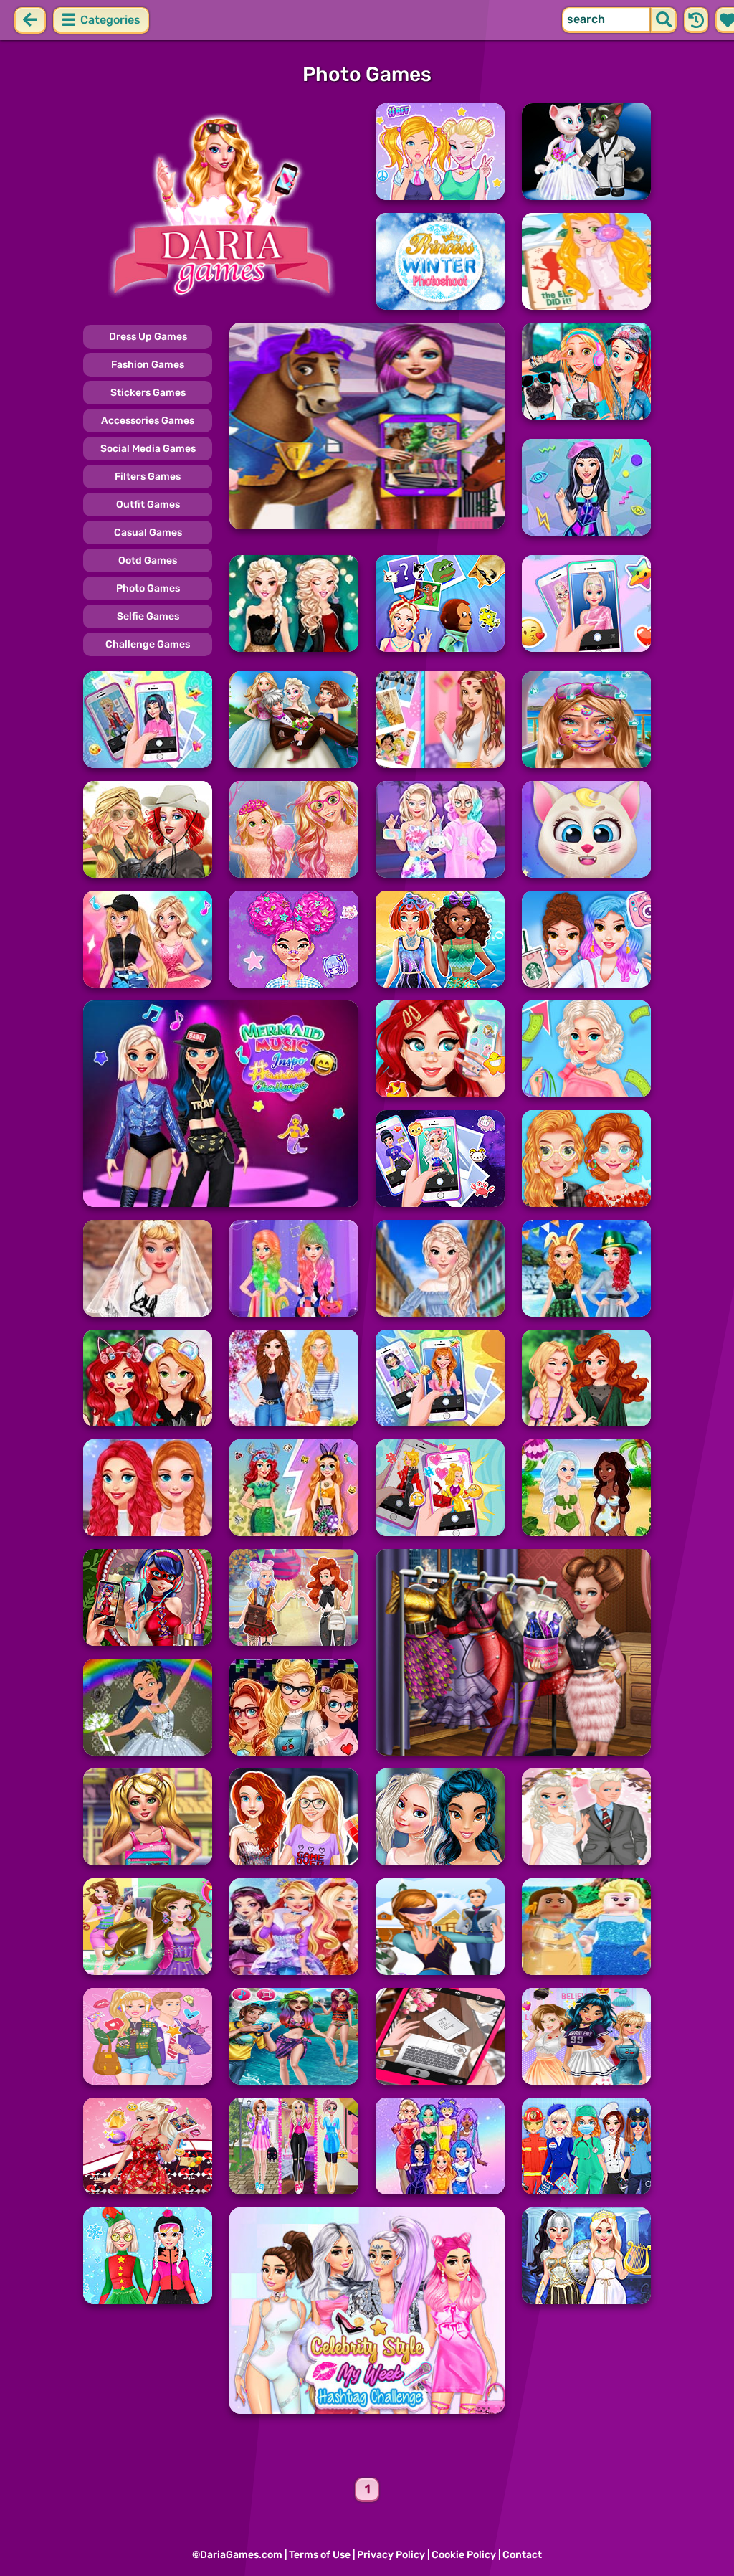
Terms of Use (320, 2555)
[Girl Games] (221, 207)
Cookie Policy (464, 2555)
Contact (522, 2555)
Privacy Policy (391, 2555)
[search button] (664, 20)
